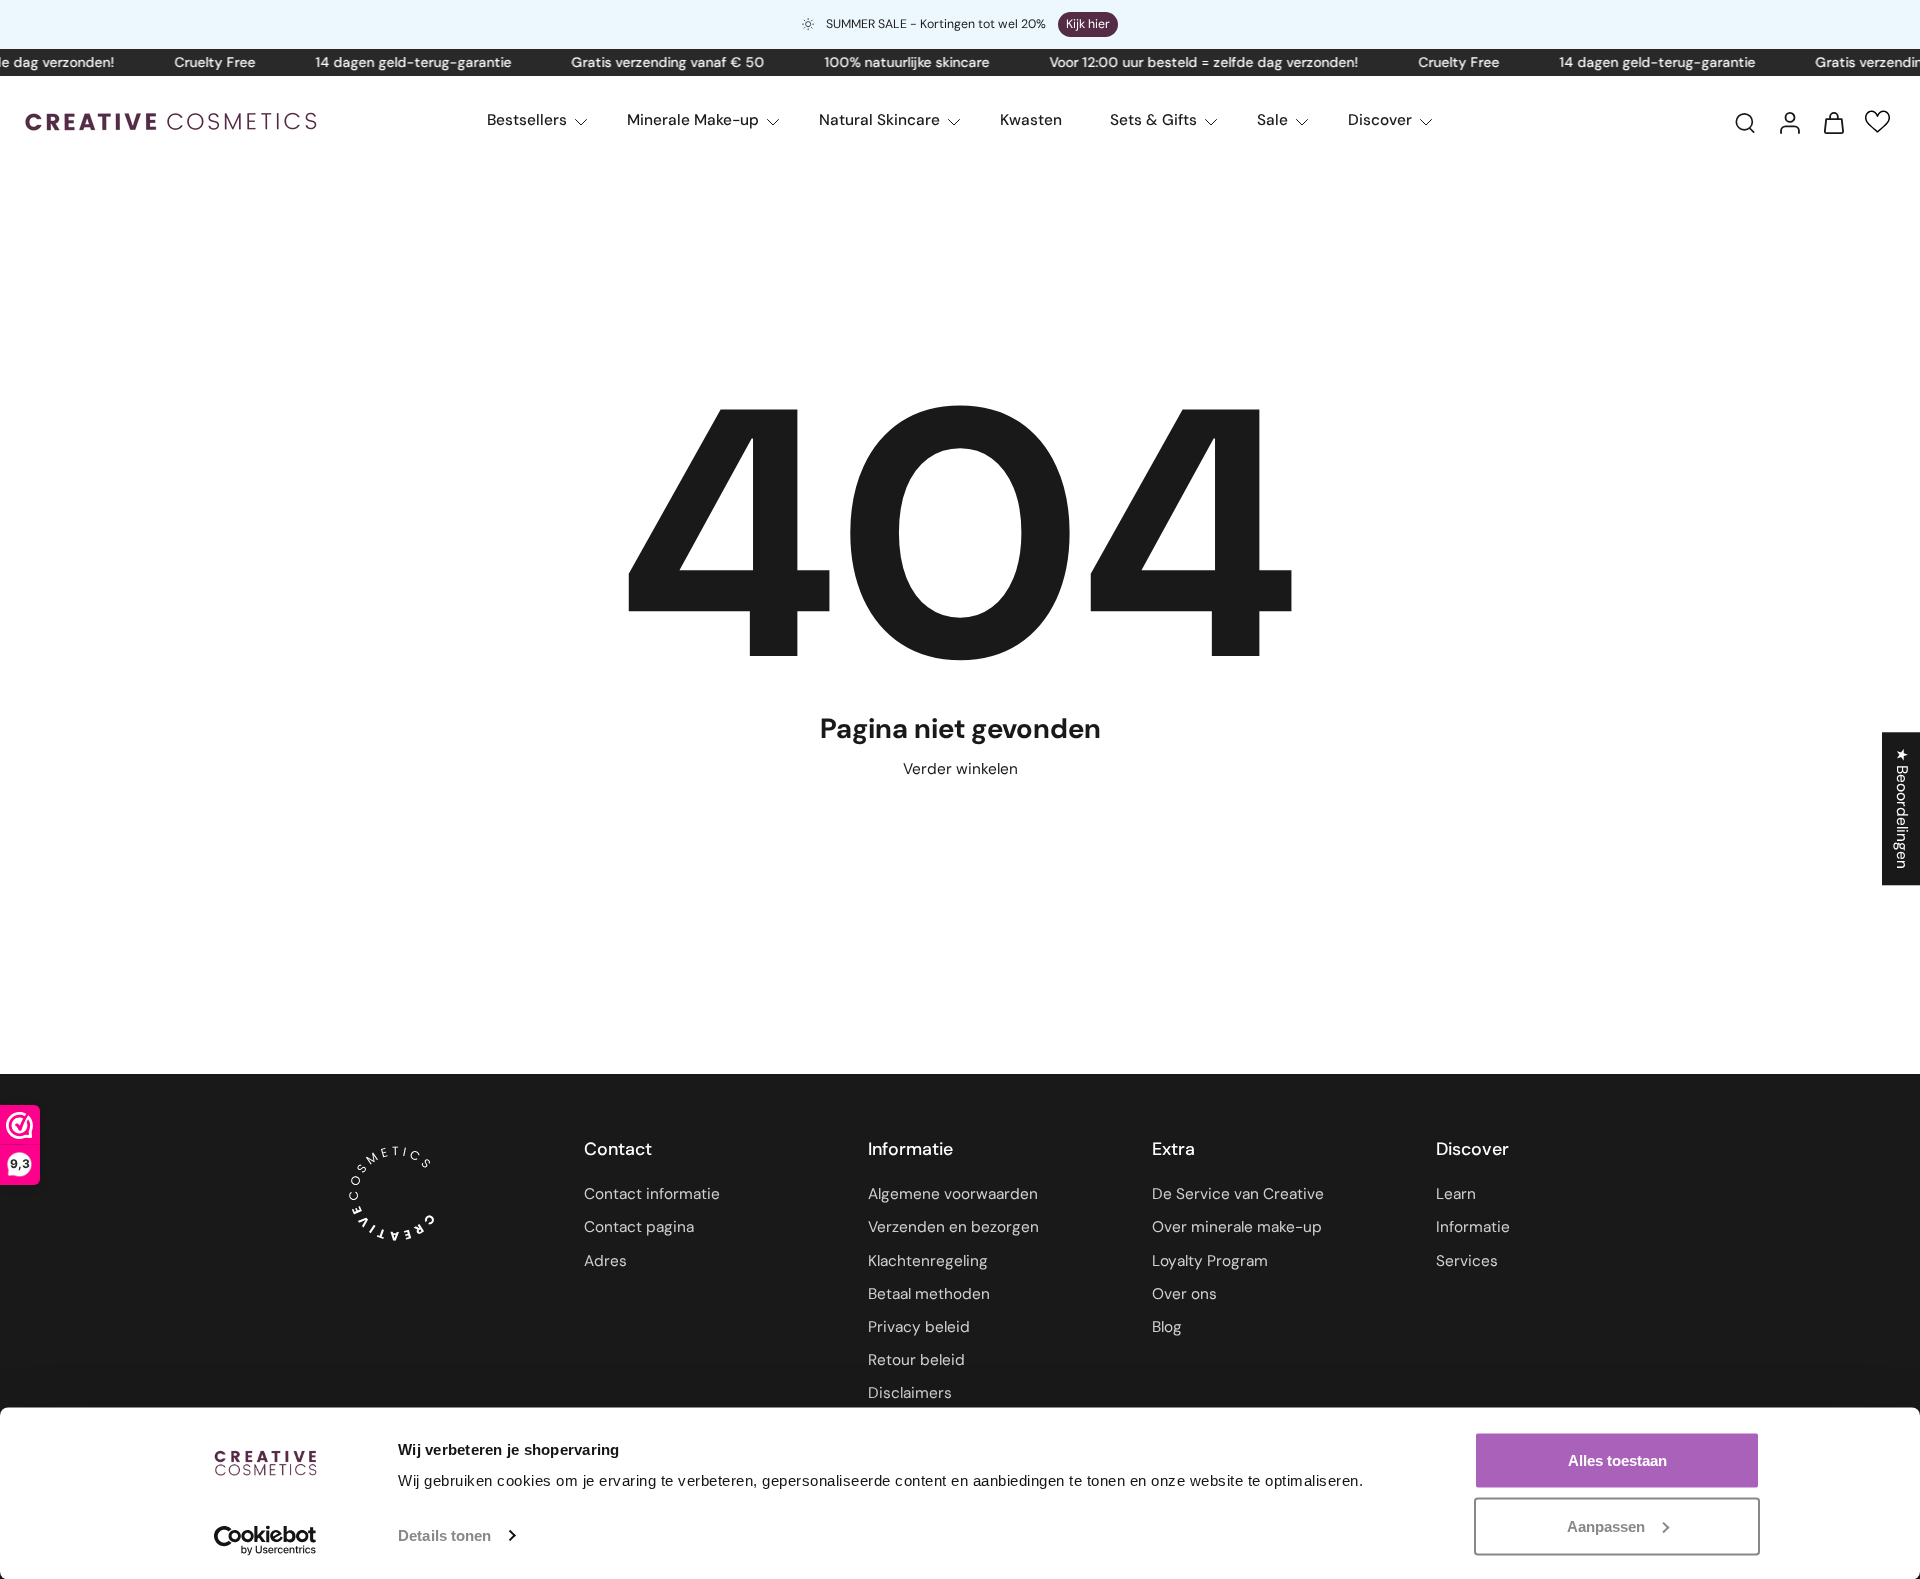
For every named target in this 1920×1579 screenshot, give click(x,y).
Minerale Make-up (693, 120)
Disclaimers (910, 1394)
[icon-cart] (1833, 122)
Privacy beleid (919, 1327)
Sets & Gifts (1153, 120)
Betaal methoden (929, 1294)
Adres (605, 1261)
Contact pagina (639, 1228)
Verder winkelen (960, 769)
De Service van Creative (1238, 1195)
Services (1467, 1261)
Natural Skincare (879, 120)
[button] (1877, 121)
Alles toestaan (1617, 1460)
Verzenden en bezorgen (953, 1228)
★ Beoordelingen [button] (1902, 808)
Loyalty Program (1210, 1261)
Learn (1456, 1195)
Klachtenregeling (928, 1261)
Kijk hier (1088, 24)
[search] (1745, 122)
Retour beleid (916, 1360)
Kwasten (1031, 120)
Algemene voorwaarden (953, 1195)
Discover (1380, 120)
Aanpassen (1606, 1525)
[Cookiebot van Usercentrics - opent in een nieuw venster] (265, 1540)
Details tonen (444, 1535)
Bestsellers (527, 120)
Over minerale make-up (1237, 1228)
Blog (1167, 1327)
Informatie (1473, 1228)
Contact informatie (652, 1195)
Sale (1272, 120)
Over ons (1184, 1294)
